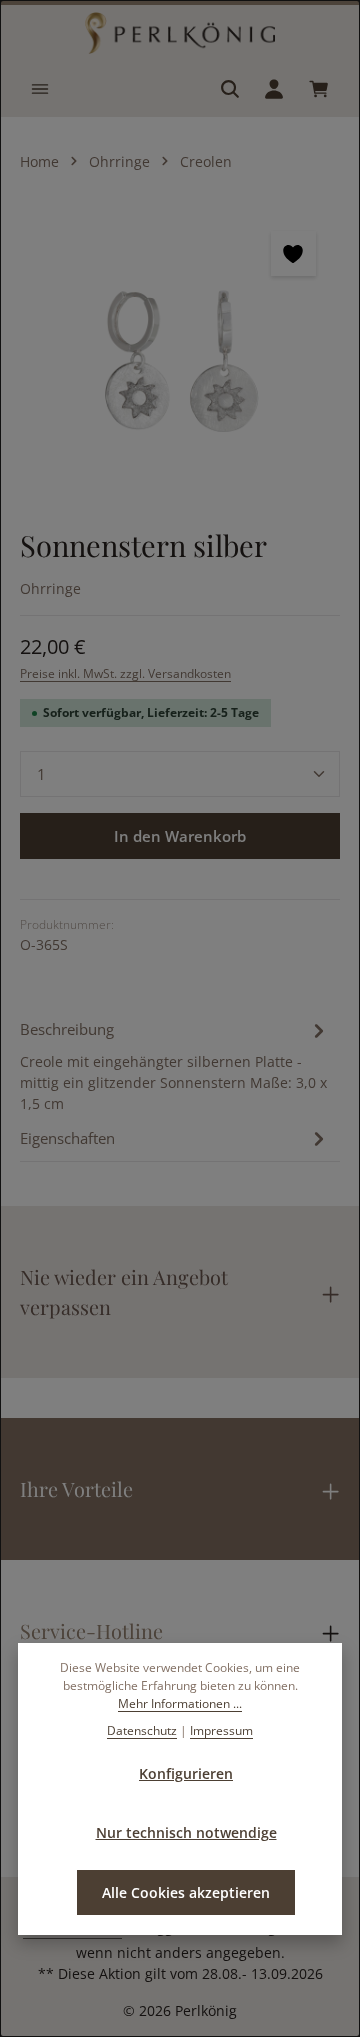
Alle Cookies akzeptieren (186, 1892)
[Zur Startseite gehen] (180, 33)
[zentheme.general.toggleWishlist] (293, 253)
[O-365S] (180, 357)
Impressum (221, 1730)
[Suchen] (230, 89)
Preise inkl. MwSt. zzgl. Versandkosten (125, 673)
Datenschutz (142, 1730)
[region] (180, 357)
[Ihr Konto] (274, 89)
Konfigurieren (186, 1773)
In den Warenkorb (180, 836)
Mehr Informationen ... (180, 1703)
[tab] (175, 1065)
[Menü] (40, 89)
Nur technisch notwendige (186, 1832)
